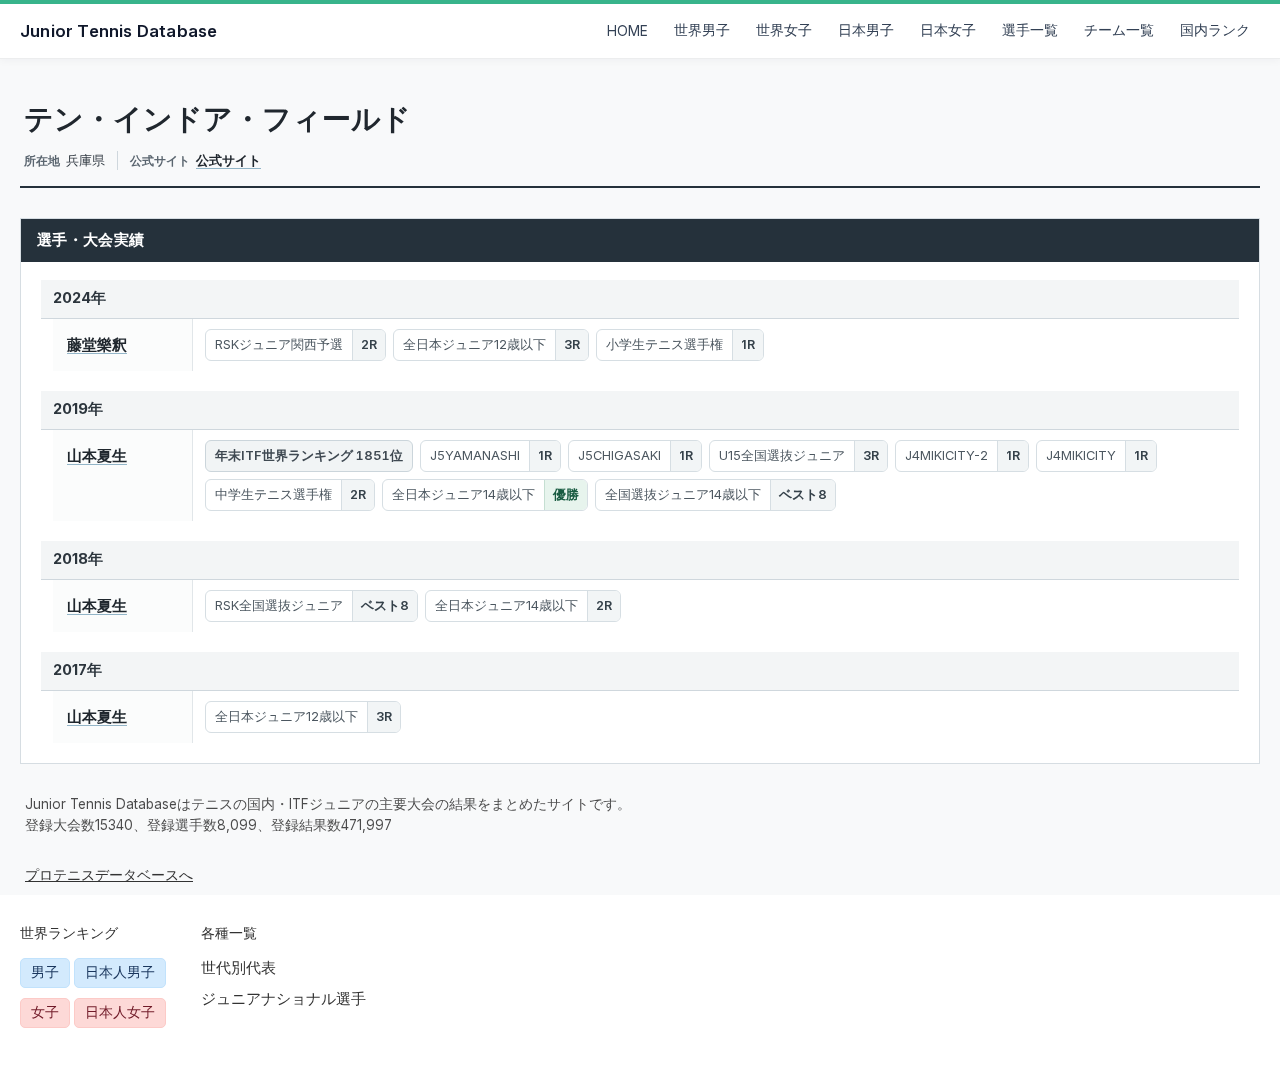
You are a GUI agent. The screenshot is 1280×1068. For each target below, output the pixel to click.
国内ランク (1215, 30)
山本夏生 (97, 455)
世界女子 (784, 30)
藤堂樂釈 (97, 344)
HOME (627, 31)
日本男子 (866, 30)
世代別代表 (238, 967)
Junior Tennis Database (118, 31)
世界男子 (702, 30)
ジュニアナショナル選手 (283, 998)
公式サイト (228, 160)
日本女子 (948, 30)
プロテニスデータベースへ (109, 875)
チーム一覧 (1119, 30)
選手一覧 (1030, 30)
